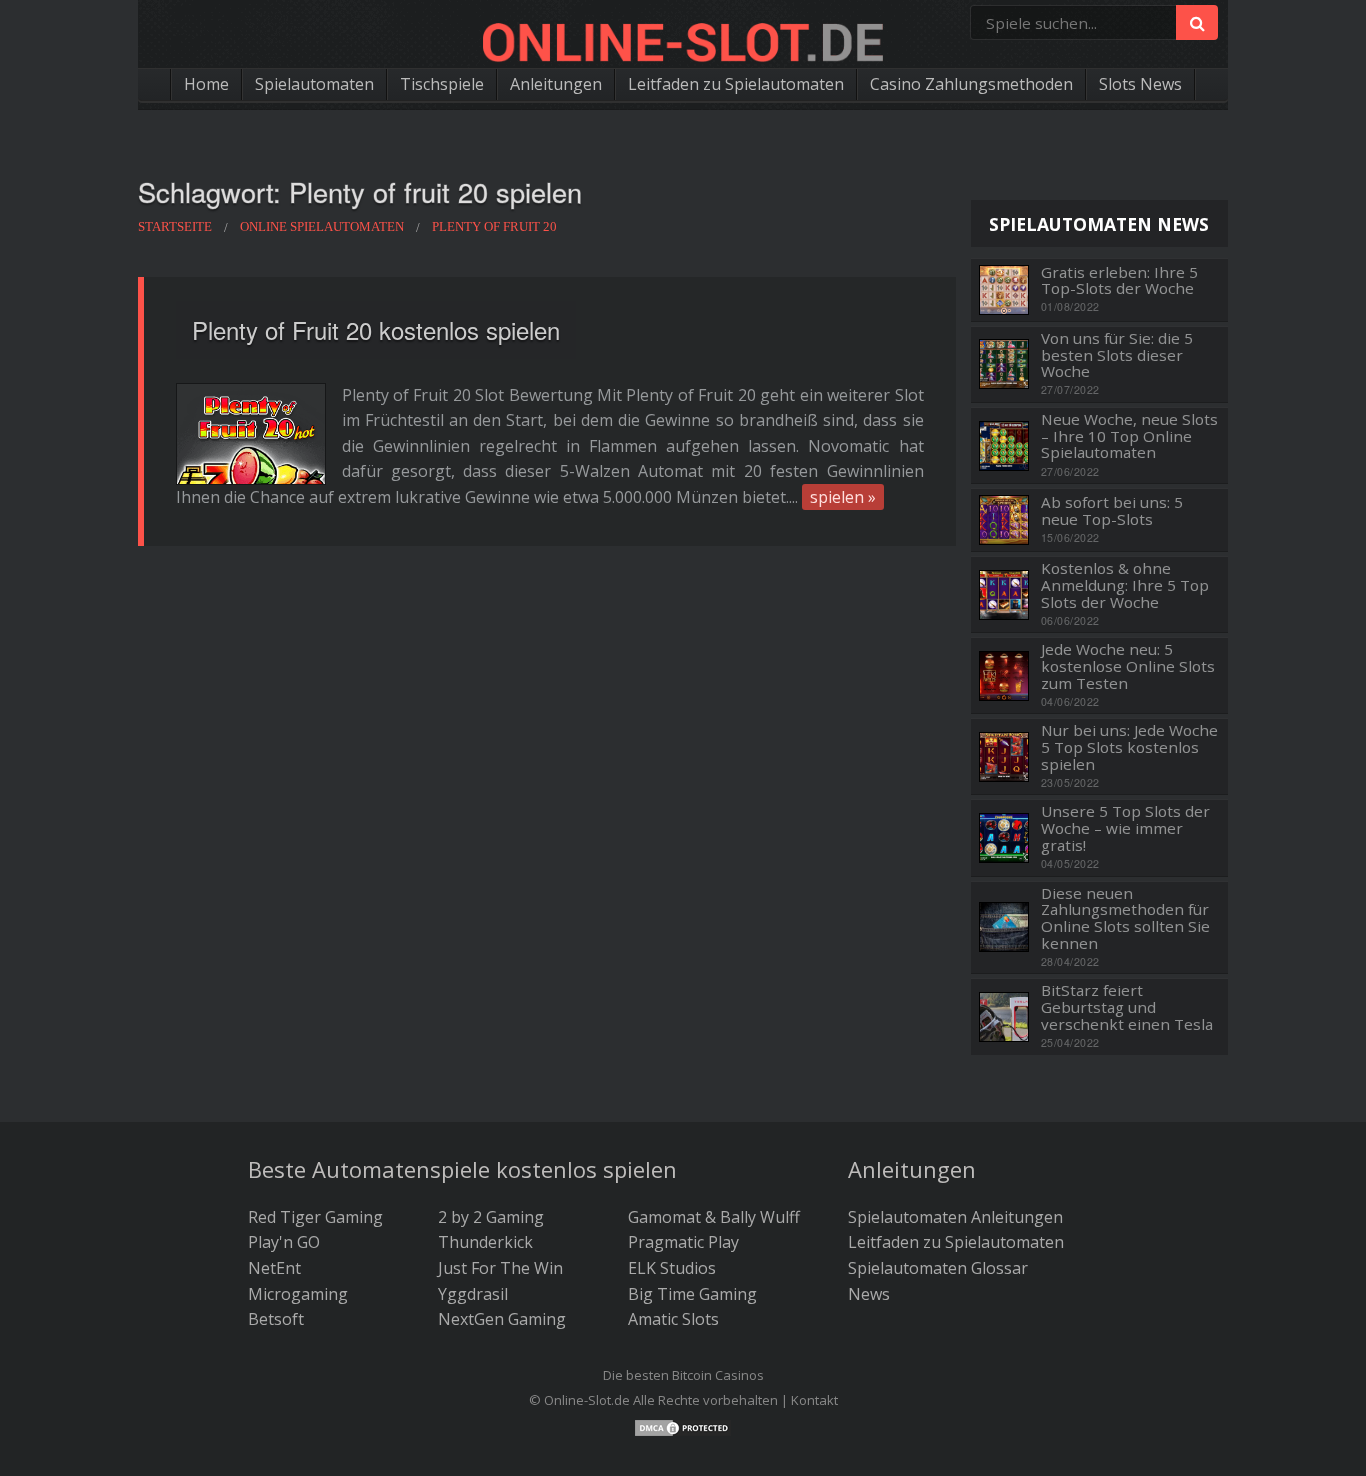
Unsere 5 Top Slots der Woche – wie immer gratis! (1125, 828)
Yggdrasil (473, 1294)
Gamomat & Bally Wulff (714, 1217)
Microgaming (298, 1294)
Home (206, 84)
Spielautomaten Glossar (938, 1268)
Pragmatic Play (683, 1242)
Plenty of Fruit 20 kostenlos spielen (376, 329)
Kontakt (814, 1400)
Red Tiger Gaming (315, 1217)
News (869, 1294)
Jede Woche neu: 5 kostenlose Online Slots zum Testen (1128, 666)
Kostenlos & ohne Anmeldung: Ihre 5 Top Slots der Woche (1125, 585)
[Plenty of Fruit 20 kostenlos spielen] (251, 434)
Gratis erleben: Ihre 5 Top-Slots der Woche (1119, 280)
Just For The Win (500, 1268)
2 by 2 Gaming (491, 1217)
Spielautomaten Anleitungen (955, 1217)
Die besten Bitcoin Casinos (683, 1375)
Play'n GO (284, 1242)
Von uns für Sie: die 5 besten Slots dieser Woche (1117, 355)
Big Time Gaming (692, 1294)
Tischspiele (442, 84)
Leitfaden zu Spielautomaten (736, 84)
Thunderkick (485, 1242)
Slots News (1140, 84)
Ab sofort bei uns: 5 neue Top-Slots (1112, 510)
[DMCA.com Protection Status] (683, 1426)
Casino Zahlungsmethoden (971, 84)
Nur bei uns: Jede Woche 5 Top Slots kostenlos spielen (1129, 747)
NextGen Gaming (502, 1319)
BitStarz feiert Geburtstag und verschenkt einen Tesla (1127, 1007)
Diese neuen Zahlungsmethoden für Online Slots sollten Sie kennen (1125, 918)
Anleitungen (556, 84)
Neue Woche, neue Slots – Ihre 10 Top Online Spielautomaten (1129, 436)
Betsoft (276, 1319)
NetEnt (274, 1268)
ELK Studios (672, 1268)
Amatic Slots (673, 1319)
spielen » (843, 497)
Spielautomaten (314, 84)
